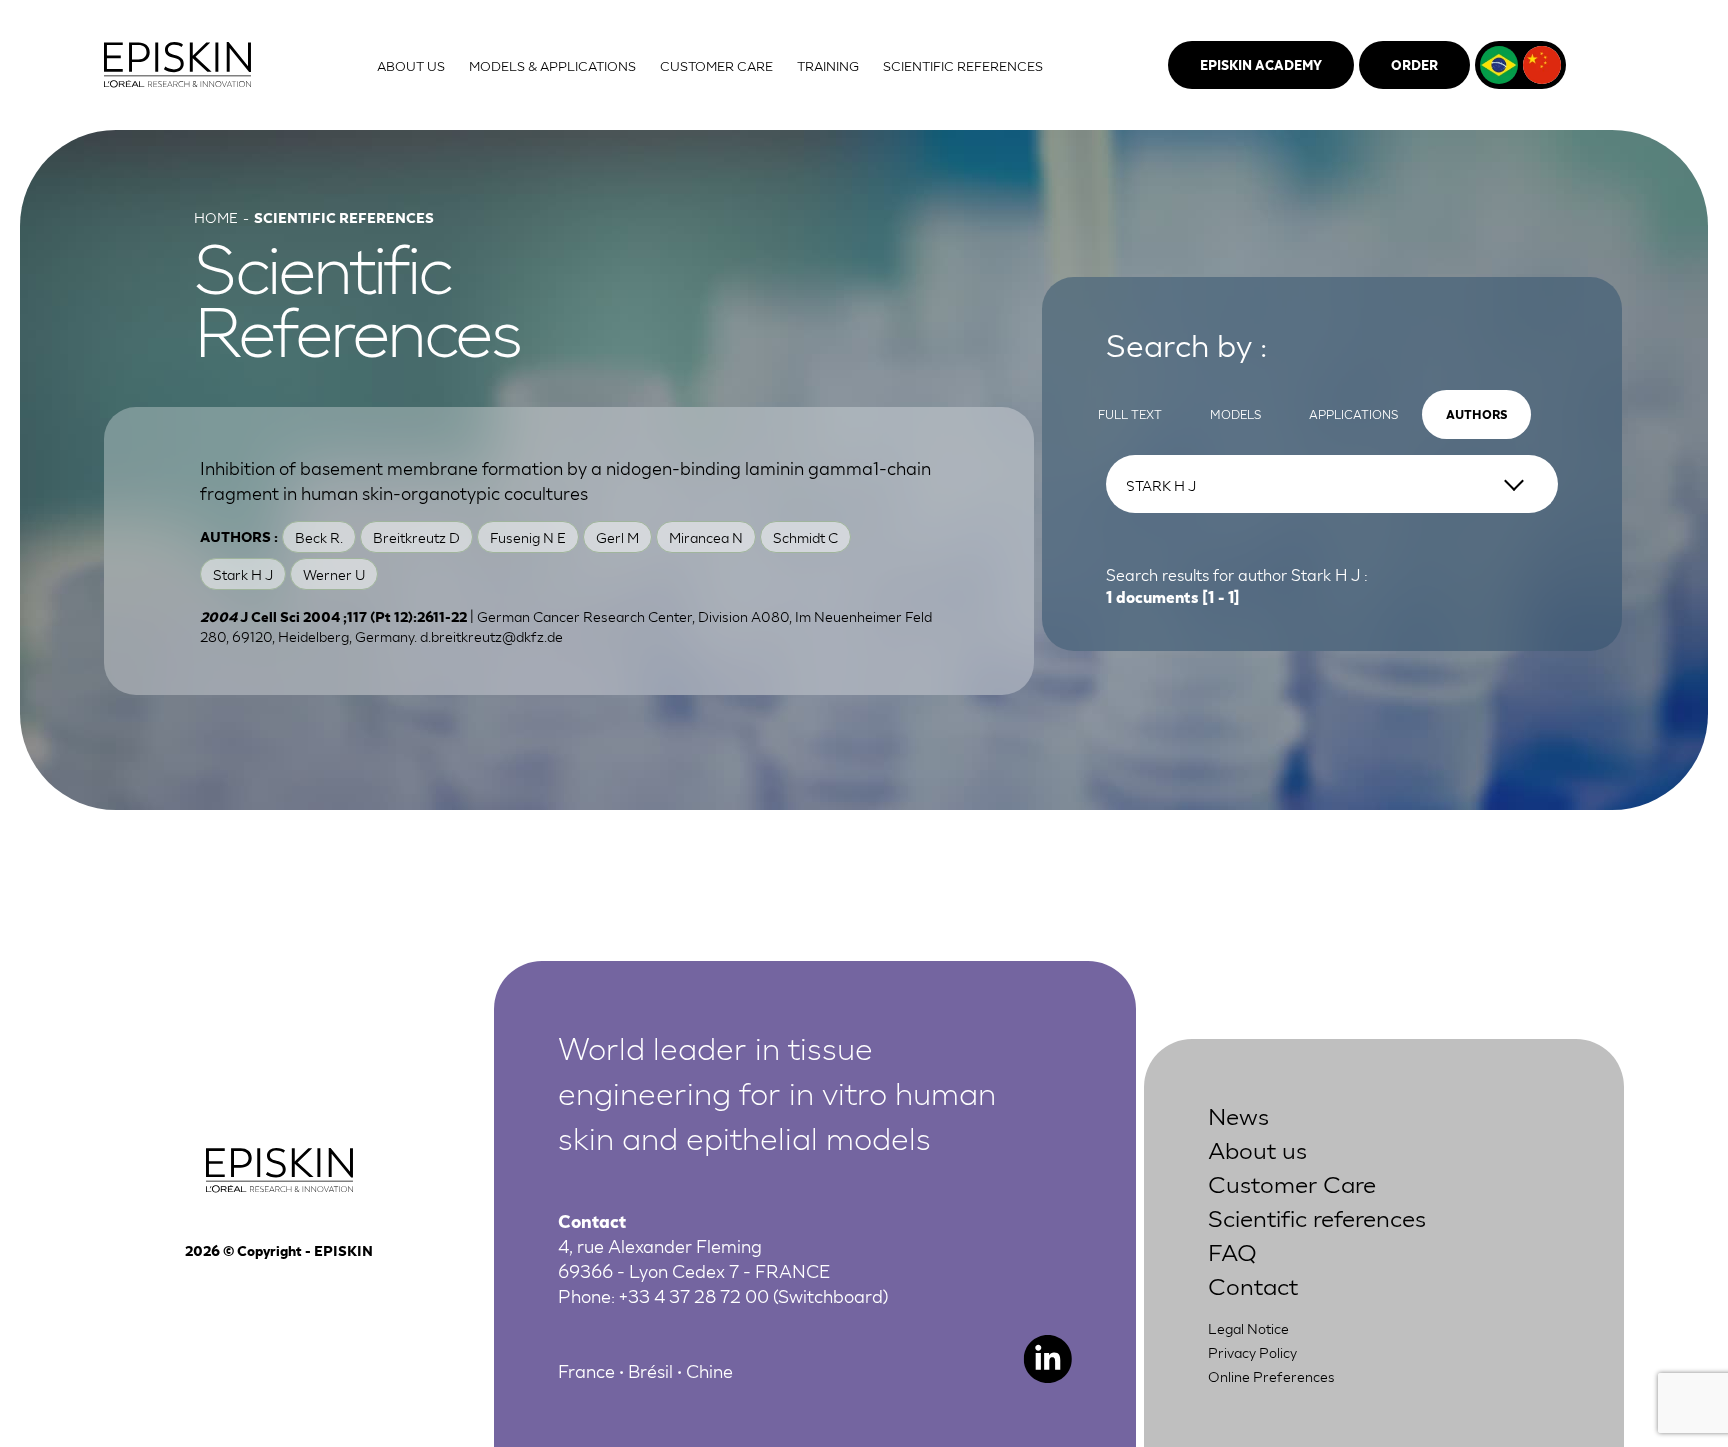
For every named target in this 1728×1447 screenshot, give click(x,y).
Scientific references (1317, 1216)
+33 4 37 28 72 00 (694, 1295)
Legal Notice (1248, 1328)
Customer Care (1292, 1182)
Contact (1253, 1284)
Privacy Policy (1252, 1352)
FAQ (1232, 1250)
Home (216, 217)
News (1238, 1114)
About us (1257, 1148)
